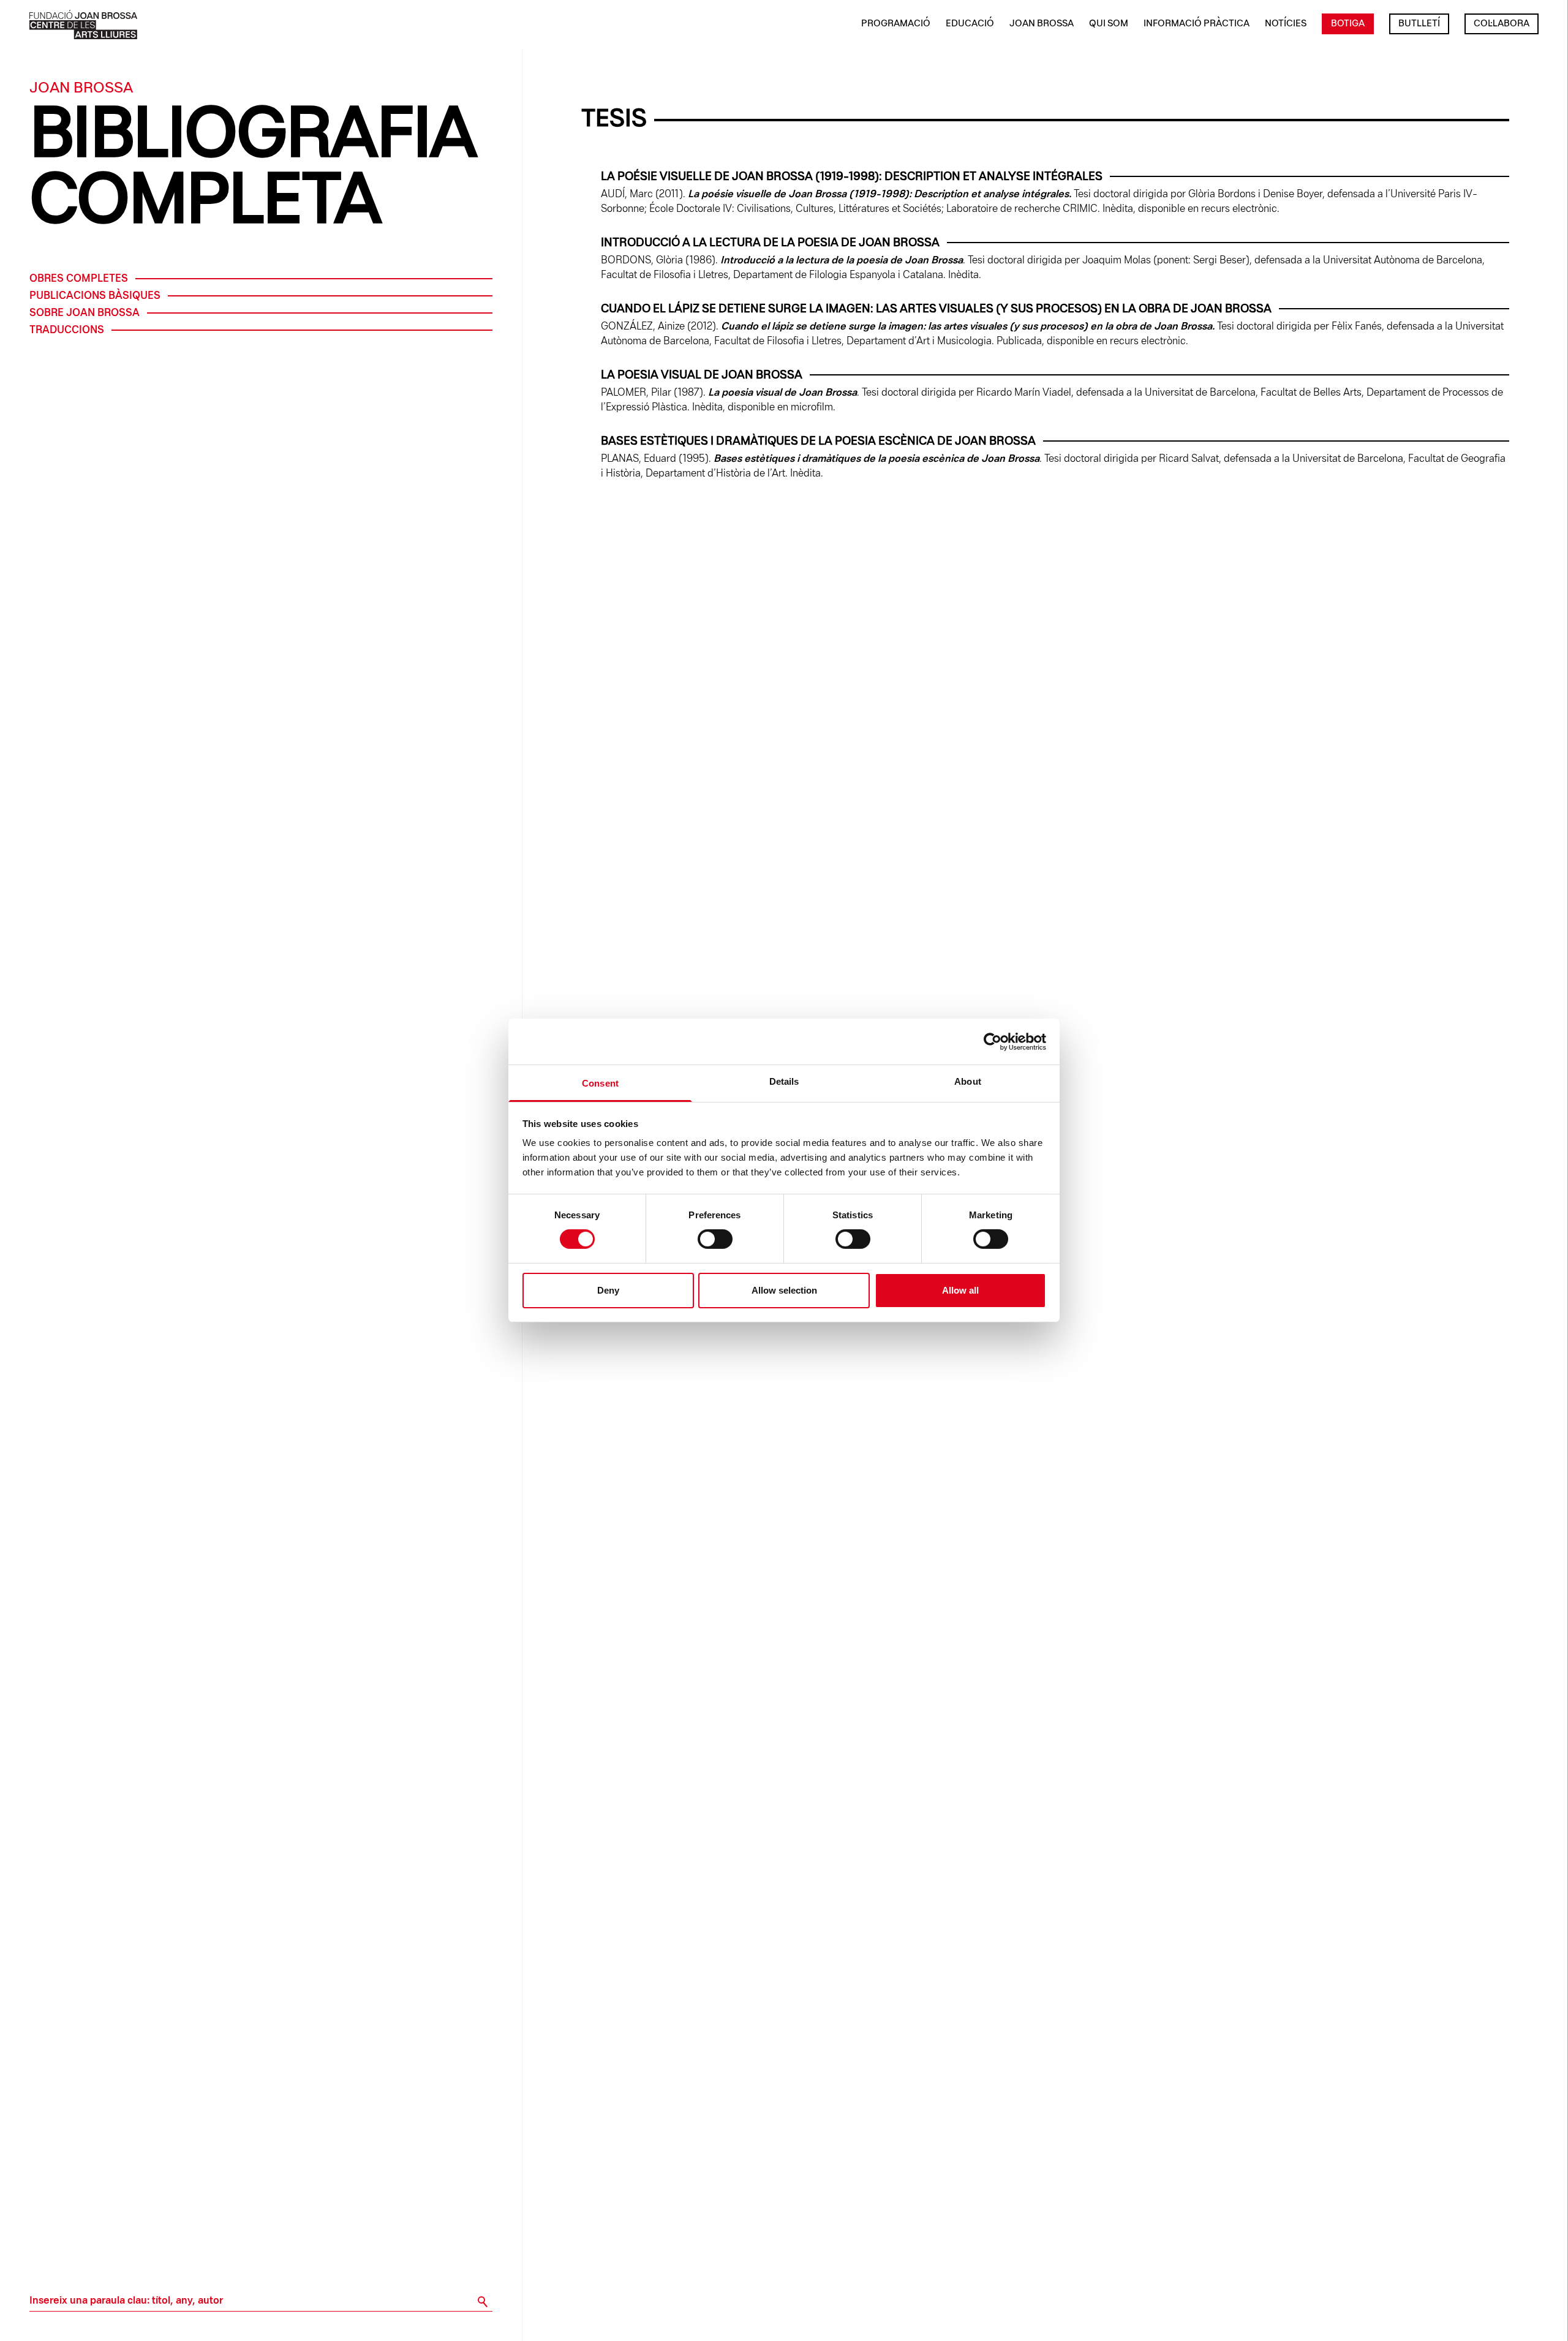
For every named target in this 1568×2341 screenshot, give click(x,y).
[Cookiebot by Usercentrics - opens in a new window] (993, 1041)
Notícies (1286, 24)
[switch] (715, 1239)
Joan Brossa (1042, 24)
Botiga (1348, 24)
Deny (608, 1290)
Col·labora (1502, 24)
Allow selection (784, 1290)
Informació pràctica (1197, 24)
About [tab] (968, 1081)
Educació (970, 24)
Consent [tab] (600, 1083)
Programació (896, 24)
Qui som (1109, 24)
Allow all (960, 1290)
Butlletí (1419, 24)
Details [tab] (784, 1081)
